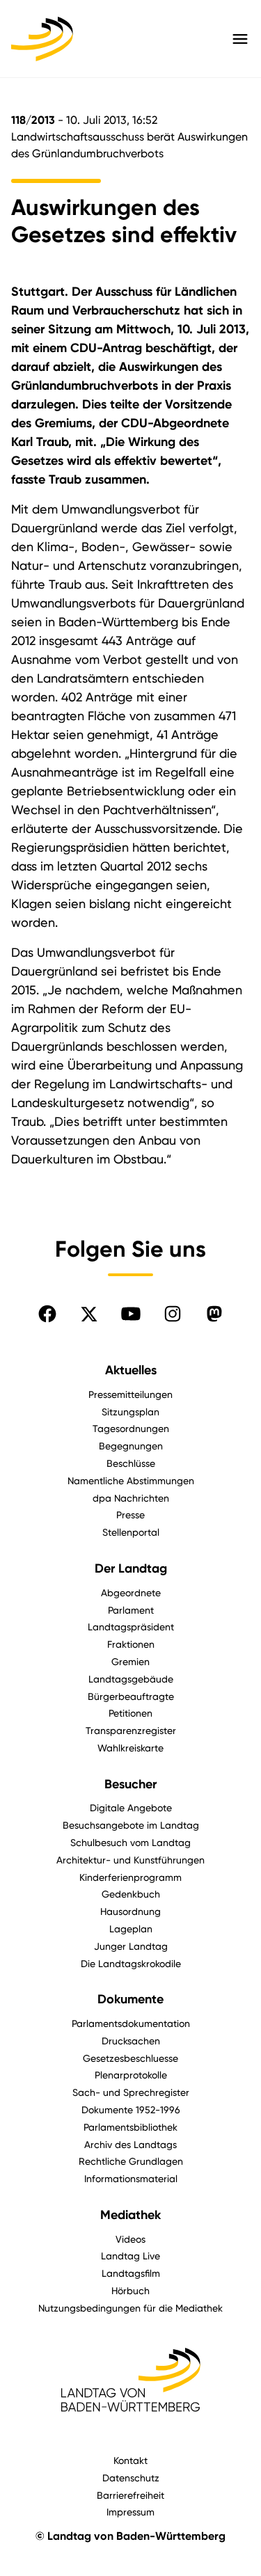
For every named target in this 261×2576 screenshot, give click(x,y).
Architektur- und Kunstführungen (130, 1860)
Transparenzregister (131, 1730)
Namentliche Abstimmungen (131, 1480)
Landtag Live (130, 2256)
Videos (130, 2239)
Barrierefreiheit (130, 2495)
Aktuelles (131, 1370)
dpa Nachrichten (131, 1498)
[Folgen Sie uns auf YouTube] (131, 1314)
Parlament (131, 1610)
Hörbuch (130, 2290)
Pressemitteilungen (130, 1394)
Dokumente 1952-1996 (131, 2109)
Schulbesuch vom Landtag (130, 1842)
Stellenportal (131, 1532)
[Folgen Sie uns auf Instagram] (173, 1314)
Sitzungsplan (130, 1412)
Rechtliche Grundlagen (131, 2161)
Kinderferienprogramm (130, 1877)
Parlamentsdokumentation (131, 2023)
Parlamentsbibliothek (130, 2127)
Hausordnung (130, 1911)
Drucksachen (131, 2041)
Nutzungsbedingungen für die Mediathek (130, 2308)
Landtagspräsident (131, 1627)
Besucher (130, 1784)
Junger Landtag (131, 1946)
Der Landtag (131, 1568)
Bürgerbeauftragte (131, 1696)
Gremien (130, 1661)
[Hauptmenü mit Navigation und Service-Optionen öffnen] (240, 39)
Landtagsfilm (131, 2273)
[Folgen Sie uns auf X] (89, 1314)
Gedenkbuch (131, 1894)
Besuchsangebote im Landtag (131, 1825)
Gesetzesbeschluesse (130, 2058)
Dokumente (130, 1999)
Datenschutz (131, 2478)
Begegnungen (131, 1446)
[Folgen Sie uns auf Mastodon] (214, 1314)
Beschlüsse (131, 1463)
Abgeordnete (131, 1592)
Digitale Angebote (131, 1807)
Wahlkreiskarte (130, 1748)
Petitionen (130, 1713)
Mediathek (130, 2215)
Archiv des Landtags (130, 2144)
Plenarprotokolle (131, 2075)
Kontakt (130, 2460)
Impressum (130, 2512)
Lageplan (131, 1929)
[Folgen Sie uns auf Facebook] (47, 1314)
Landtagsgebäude (131, 1679)
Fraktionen (131, 1644)
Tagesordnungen (131, 1428)
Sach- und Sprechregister (131, 2092)
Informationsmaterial (131, 2178)
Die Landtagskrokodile (131, 1963)
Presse (130, 1514)
